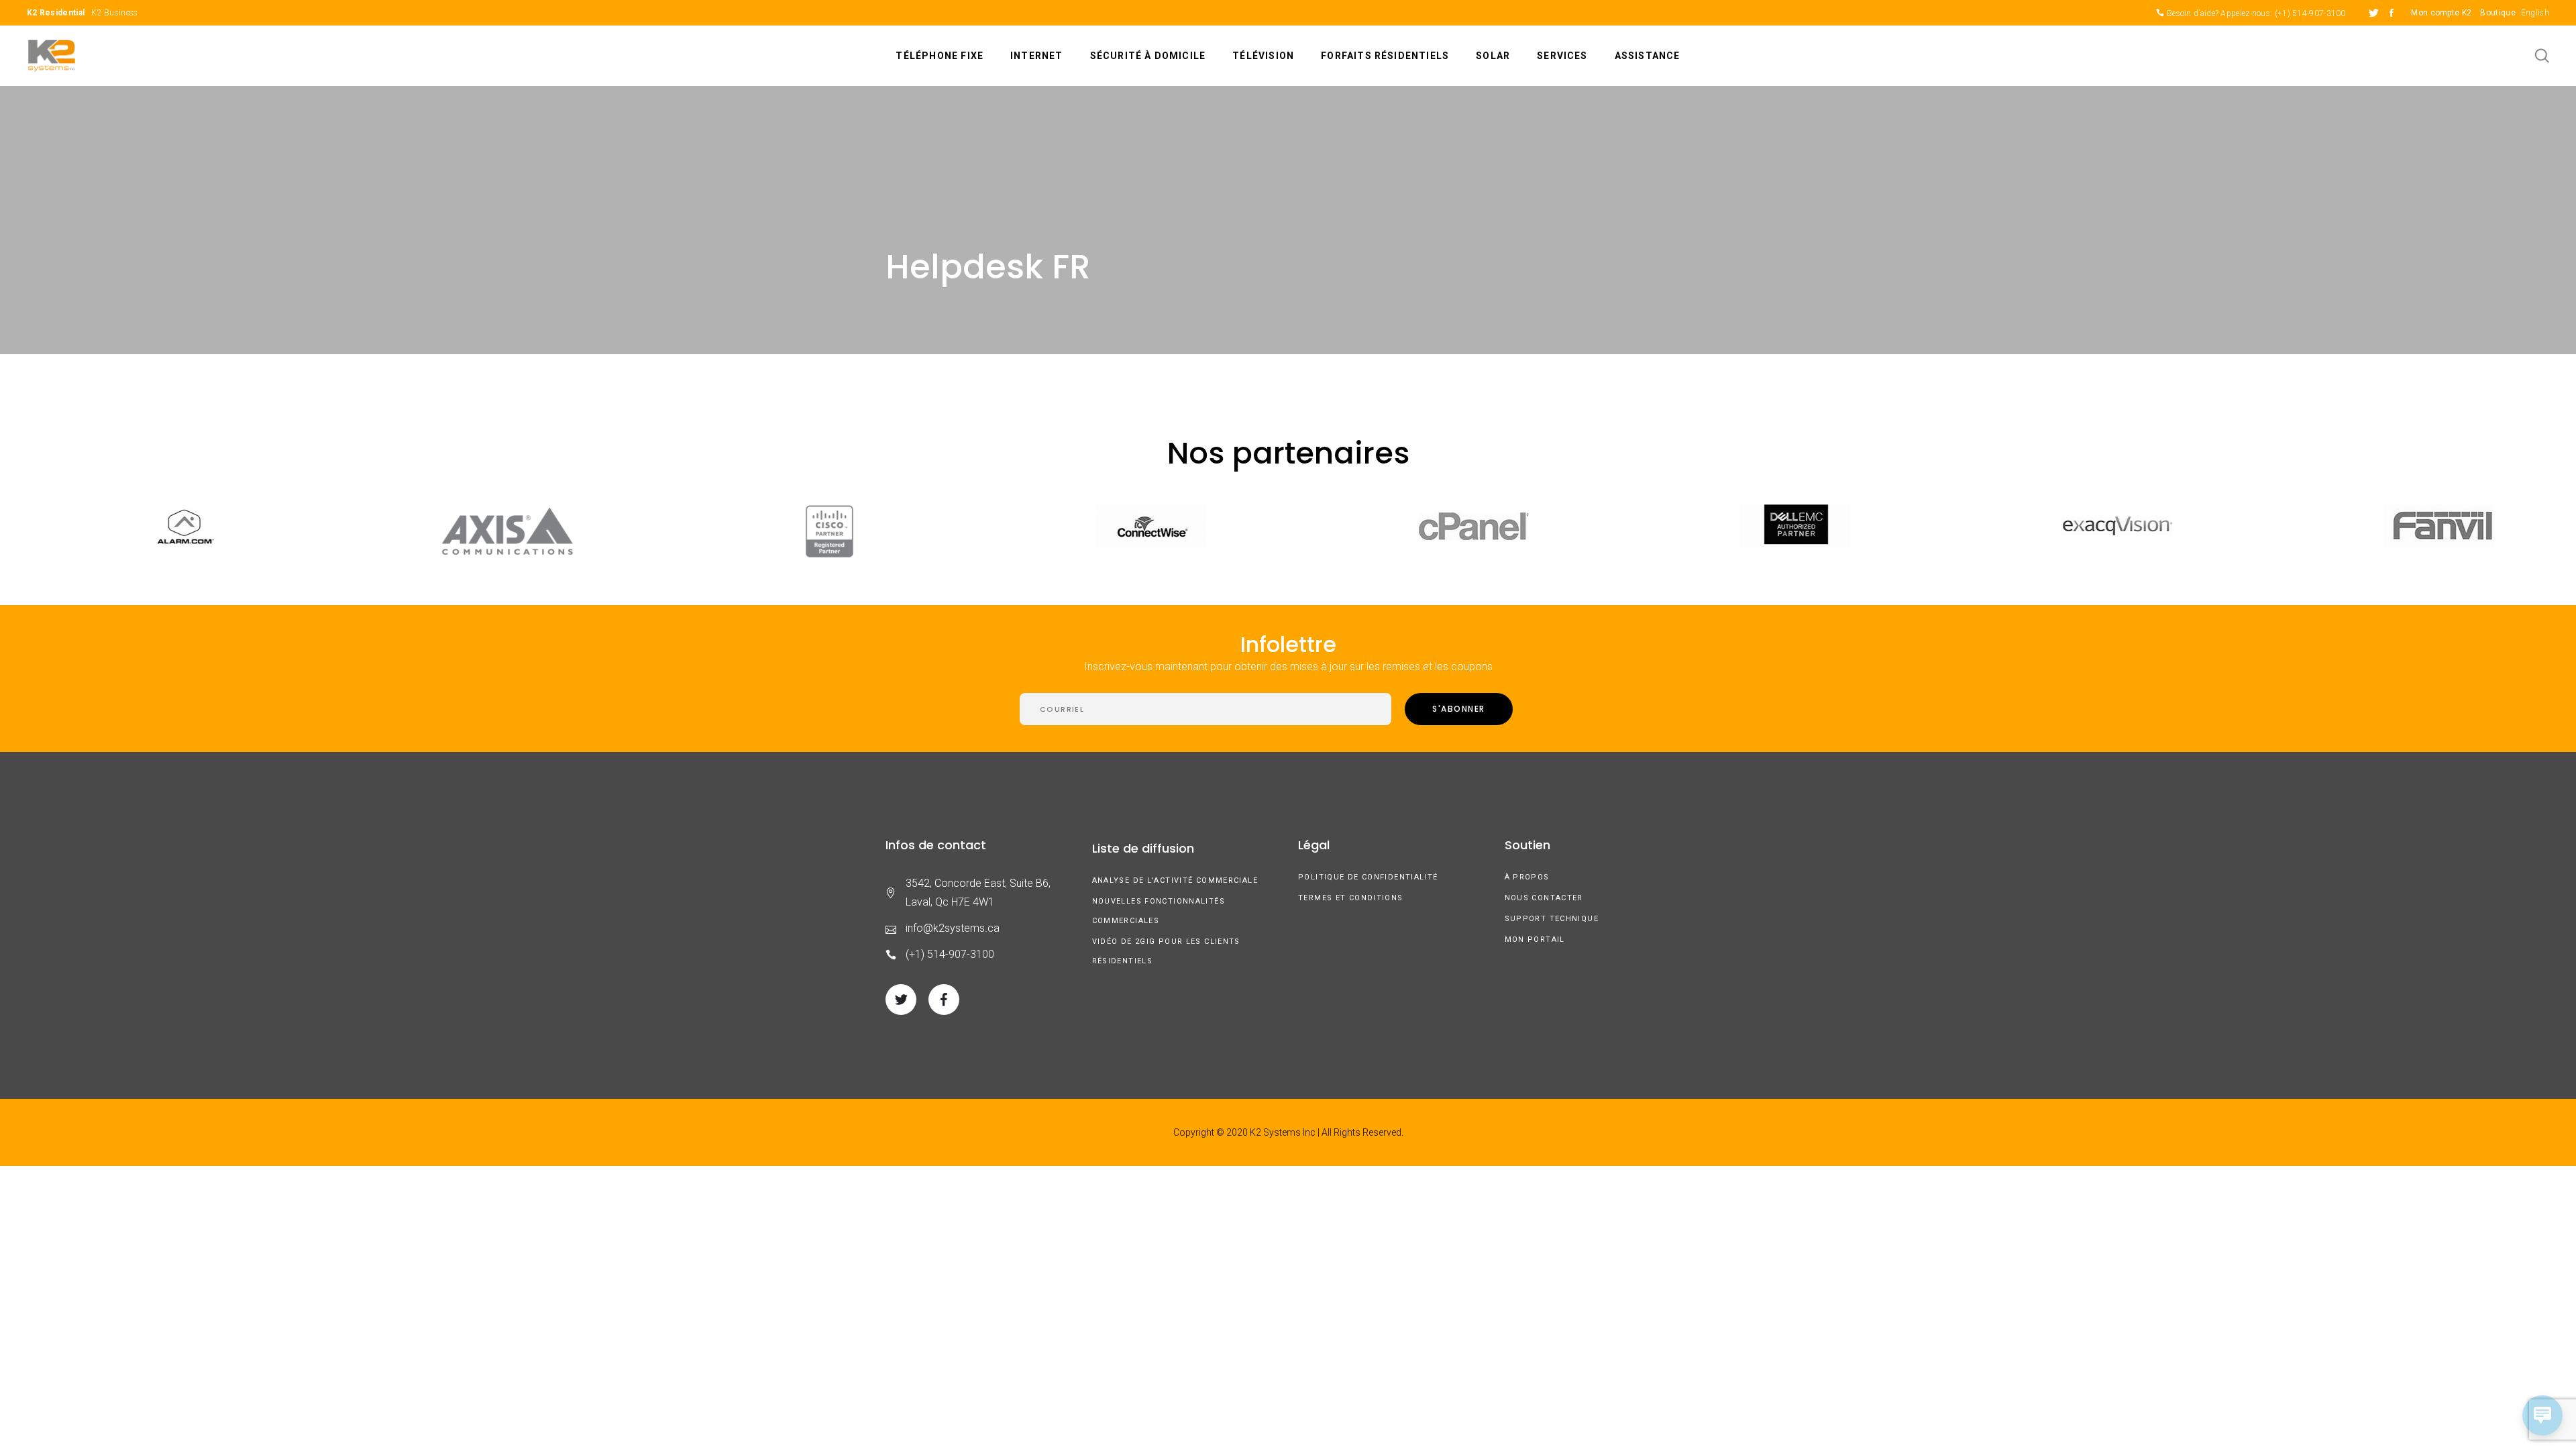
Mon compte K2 (2441, 13)
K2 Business (114, 13)
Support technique (1552, 919)
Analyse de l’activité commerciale (1175, 880)
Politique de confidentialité (1368, 877)
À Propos (1527, 877)
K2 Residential (56, 13)
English (2535, 13)
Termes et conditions (1351, 898)
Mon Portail (1535, 940)
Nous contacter (1544, 898)
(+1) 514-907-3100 (2310, 13)
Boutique (2498, 13)
